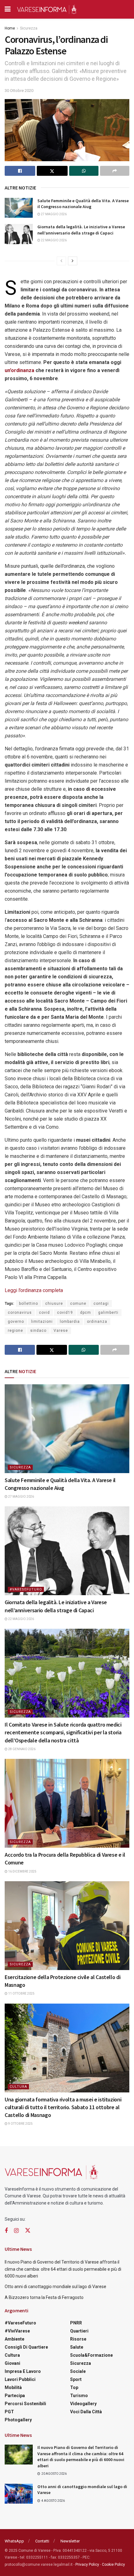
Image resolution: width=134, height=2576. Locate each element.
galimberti (108, 1313)
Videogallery (83, 2404)
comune (78, 1304)
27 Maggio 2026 (53, 214)
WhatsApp (14, 2541)
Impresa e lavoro (23, 2371)
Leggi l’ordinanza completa (34, 1290)
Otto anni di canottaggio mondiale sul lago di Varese (55, 2287)
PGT (9, 2412)
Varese (61, 1331)
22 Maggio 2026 (53, 240)
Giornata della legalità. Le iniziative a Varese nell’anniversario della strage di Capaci (81, 230)
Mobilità (13, 2387)
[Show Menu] (8, 9)
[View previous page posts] (61, 261)
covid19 (65, 1313)
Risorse (78, 2339)
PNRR (76, 2323)
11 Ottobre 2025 (21, 1993)
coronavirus (20, 1313)
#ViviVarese (17, 2331)
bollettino (29, 1304)
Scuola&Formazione (91, 2355)
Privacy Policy (87, 2565)
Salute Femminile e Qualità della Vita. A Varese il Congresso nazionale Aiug (83, 204)
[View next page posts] (73, 261)
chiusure (54, 1304)
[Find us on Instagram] (16, 2231)
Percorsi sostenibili (25, 2404)
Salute (77, 2347)
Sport (76, 2379)
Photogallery (18, 2420)
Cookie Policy (113, 2565)
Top (74, 2387)
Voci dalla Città (86, 2412)
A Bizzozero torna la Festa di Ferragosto (44, 2297)
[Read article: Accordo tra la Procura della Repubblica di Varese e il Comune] (67, 1803)
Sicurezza (29, 28)
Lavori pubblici (20, 2379)
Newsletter (70, 2541)
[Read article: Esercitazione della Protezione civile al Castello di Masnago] (67, 1926)
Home (10, 28)
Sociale (78, 2371)
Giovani (12, 2363)
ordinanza (97, 1322)
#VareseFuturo (26, 1589)
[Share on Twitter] (52, 171)
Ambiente (14, 2339)
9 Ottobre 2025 (20, 2124)
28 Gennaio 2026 (22, 1749)
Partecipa (15, 2396)
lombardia (70, 1322)
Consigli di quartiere (26, 2347)
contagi (101, 1304)
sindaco (38, 1331)
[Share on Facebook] (20, 171)
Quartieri (79, 2331)
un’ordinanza (20, 370)
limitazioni (42, 1322)
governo (16, 1322)
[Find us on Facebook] (6, 2231)
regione (15, 1331)
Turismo (79, 2396)
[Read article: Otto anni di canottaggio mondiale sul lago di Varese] (19, 2494)
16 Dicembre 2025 (22, 1871)
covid (44, 1313)
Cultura (18, 2087)
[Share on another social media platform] (115, 171)
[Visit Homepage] (47, 9)
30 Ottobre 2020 (19, 91)
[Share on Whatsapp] (84, 171)
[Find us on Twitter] (28, 2231)
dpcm (86, 1313)
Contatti (42, 2541)
